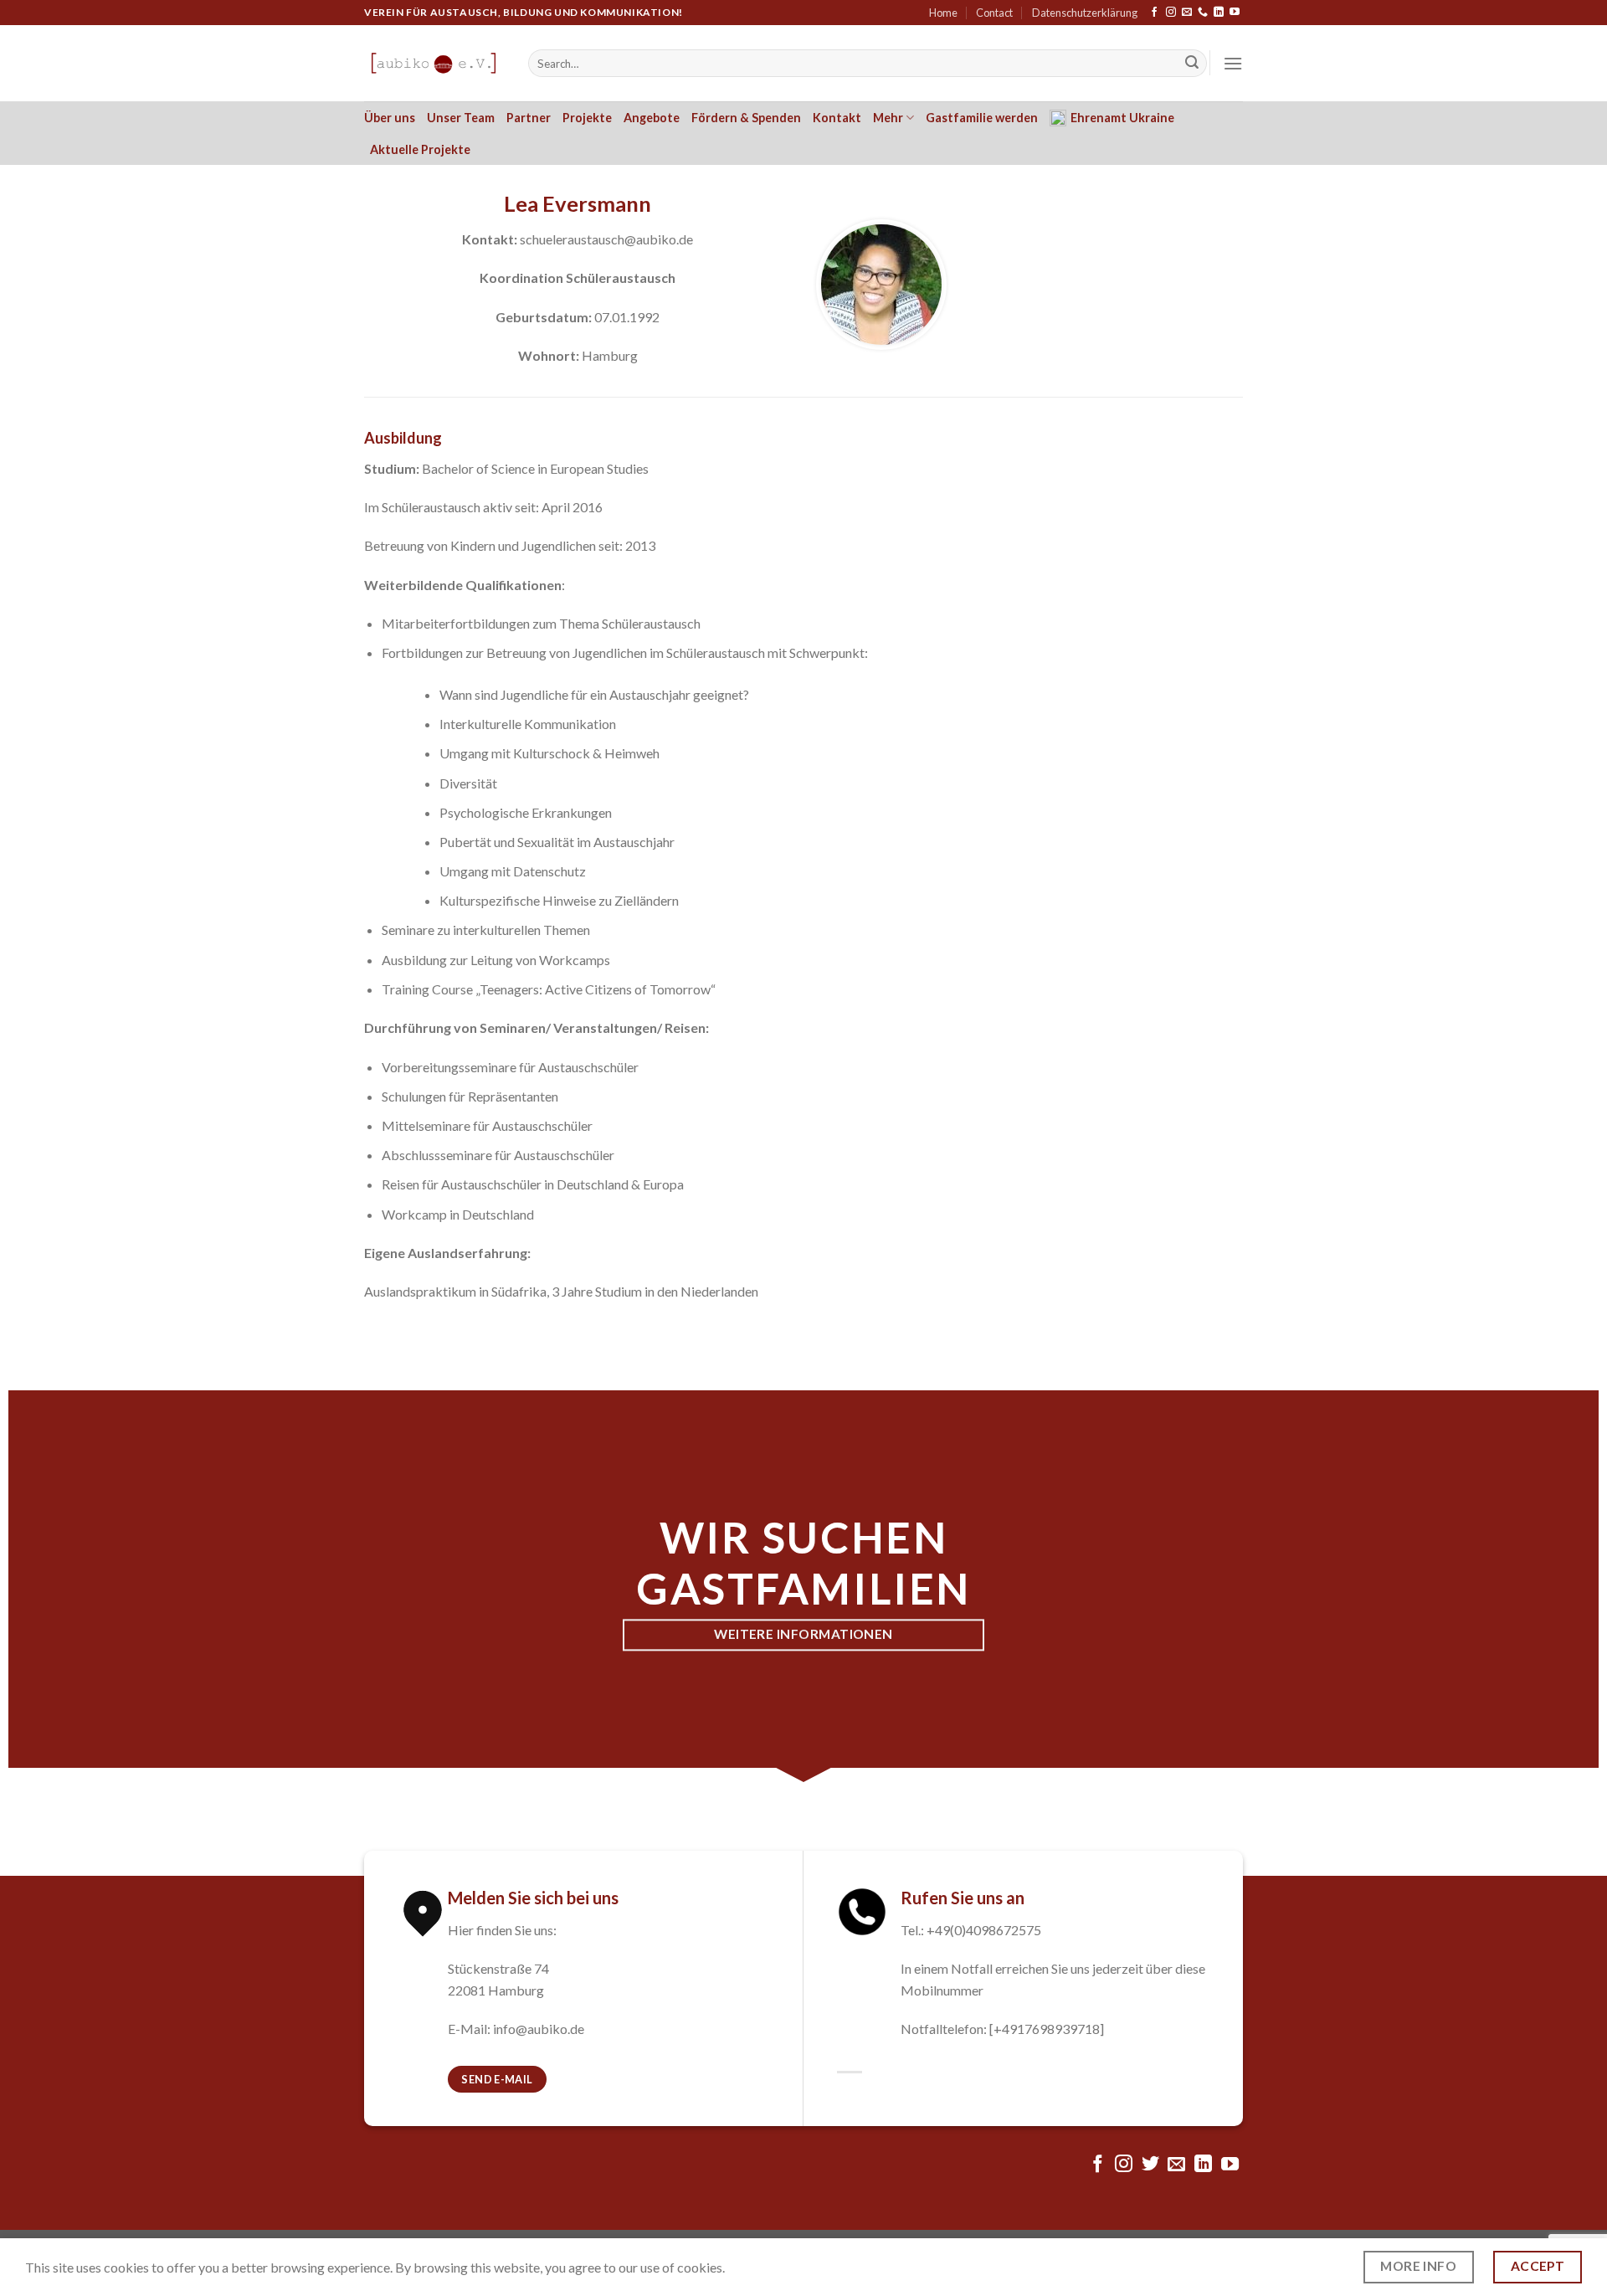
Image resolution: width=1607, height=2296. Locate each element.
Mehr (888, 118)
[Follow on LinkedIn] (1219, 13)
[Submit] (1192, 64)
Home (943, 13)
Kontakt (837, 118)
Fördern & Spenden (746, 118)
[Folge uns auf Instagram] (1171, 13)
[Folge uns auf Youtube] (1235, 13)
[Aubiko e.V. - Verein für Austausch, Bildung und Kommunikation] (434, 63)
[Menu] (1233, 63)
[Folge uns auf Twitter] (1150, 2165)
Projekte (587, 118)
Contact (994, 13)
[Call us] (1203, 13)
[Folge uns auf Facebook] (1154, 13)
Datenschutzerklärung (1085, 13)
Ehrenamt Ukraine (1122, 118)
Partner (529, 118)
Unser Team (461, 118)
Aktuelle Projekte (420, 149)
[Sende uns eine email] (1187, 13)
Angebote (652, 118)
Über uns (390, 118)
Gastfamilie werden (982, 118)
